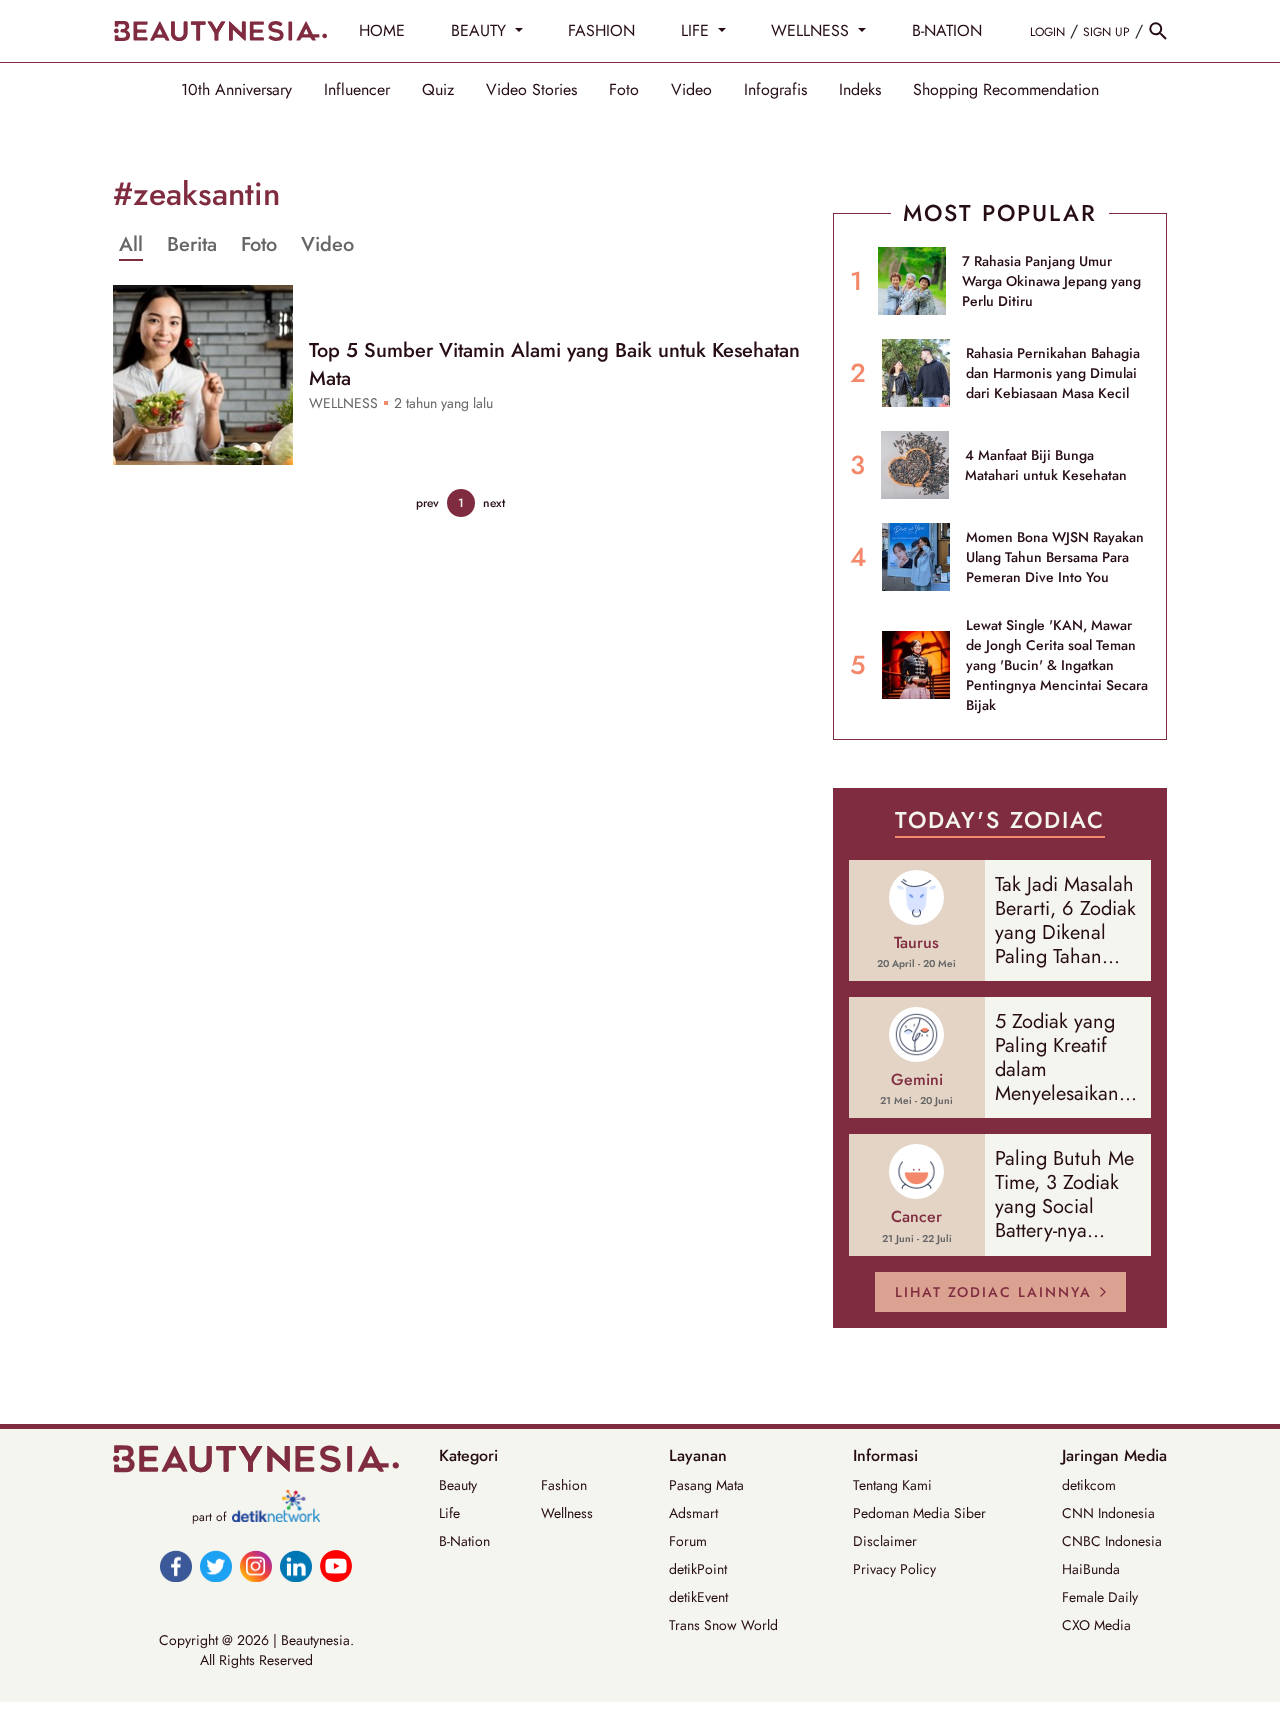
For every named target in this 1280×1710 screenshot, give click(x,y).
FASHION (601, 30)
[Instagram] (256, 1566)
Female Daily (1100, 1597)
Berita (192, 245)
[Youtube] (336, 1566)
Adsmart (693, 1513)
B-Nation (464, 1541)
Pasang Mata (706, 1485)
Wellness (567, 1513)
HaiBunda (1091, 1569)
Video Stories (531, 90)
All (131, 245)
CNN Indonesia (1108, 1513)
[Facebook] (176, 1566)
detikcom (1089, 1485)
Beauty (458, 1485)
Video (691, 90)
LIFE (697, 30)
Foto (624, 90)
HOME (382, 30)
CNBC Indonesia (1112, 1541)
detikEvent (698, 1597)
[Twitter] (216, 1566)
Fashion (564, 1485)
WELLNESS (812, 30)
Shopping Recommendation (1006, 90)
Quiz (438, 90)
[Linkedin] (296, 1566)
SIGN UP (1106, 32)
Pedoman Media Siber (919, 1513)
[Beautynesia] (220, 31)
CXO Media (1096, 1625)
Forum (688, 1541)
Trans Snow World (723, 1625)
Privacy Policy (894, 1569)
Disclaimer (885, 1541)
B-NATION (947, 30)
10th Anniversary (236, 90)
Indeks (860, 90)
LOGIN (1047, 32)
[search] (1158, 31)
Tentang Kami (892, 1485)
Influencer (357, 90)
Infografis (775, 90)
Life (449, 1513)
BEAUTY (481, 30)
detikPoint (698, 1569)
